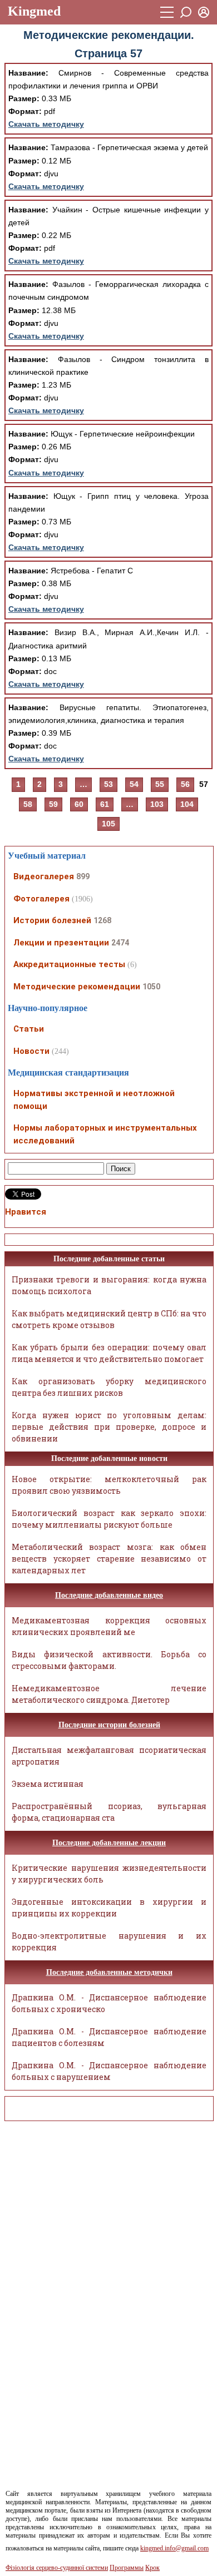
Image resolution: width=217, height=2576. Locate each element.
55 (160, 784)
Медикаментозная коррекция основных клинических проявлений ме (109, 1626)
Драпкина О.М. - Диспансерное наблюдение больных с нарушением (109, 2071)
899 (83, 876)
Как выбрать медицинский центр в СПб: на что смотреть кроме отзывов (109, 1319)
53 (108, 784)
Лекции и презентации (61, 943)
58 (28, 804)
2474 (120, 943)
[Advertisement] (55, 2296)
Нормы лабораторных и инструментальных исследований (105, 1134)
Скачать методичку (46, 124)
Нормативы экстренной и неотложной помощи (94, 1100)
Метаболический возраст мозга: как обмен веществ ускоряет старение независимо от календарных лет (109, 1559)
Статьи (29, 1029)
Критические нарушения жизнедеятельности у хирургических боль (109, 1874)
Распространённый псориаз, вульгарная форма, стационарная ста (109, 1812)
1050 (151, 987)
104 (187, 804)
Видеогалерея (44, 876)
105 (108, 824)
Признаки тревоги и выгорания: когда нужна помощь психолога (109, 1285)
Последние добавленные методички (109, 1972)
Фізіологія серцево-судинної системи (57, 2568)
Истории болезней (52, 920)
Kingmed (34, 11)
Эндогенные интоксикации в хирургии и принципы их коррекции (109, 1908)
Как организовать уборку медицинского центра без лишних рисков (109, 1387)
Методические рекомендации (77, 987)
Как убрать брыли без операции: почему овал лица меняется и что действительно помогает (109, 1353)
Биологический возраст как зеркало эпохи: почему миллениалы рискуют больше (109, 1519)
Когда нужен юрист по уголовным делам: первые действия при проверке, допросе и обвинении (109, 1427)
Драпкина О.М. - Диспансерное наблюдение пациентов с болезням (109, 2037)
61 (105, 804)
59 (53, 804)
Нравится (26, 1212)
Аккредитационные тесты (69, 964)
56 (185, 784)
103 (157, 804)
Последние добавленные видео (109, 1595)
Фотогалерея (41, 899)
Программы (127, 2568)
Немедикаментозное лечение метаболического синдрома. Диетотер (109, 1694)
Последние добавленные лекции (109, 1843)
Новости (31, 1051)
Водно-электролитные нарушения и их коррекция (109, 1941)
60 (79, 804)
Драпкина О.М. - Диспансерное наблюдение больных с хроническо (109, 2003)
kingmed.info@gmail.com (174, 2548)
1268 (102, 920)
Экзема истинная (48, 1784)
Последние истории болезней (109, 1725)
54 (134, 784)
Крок (152, 2568)
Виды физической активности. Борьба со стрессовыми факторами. (109, 1660)
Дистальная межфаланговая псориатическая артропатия (109, 1756)
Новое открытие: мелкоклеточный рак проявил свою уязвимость (109, 1485)
